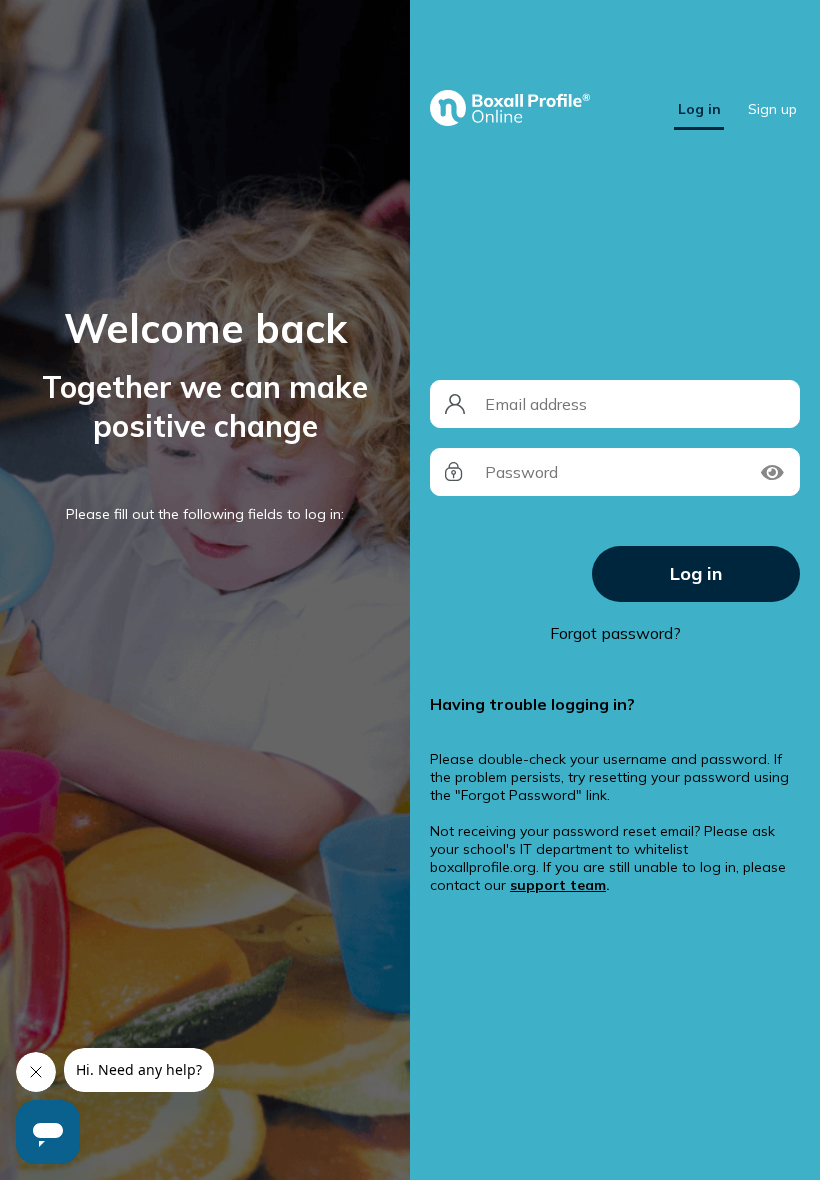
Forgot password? (615, 633)
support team (558, 885)
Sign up (772, 109)
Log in (699, 109)
